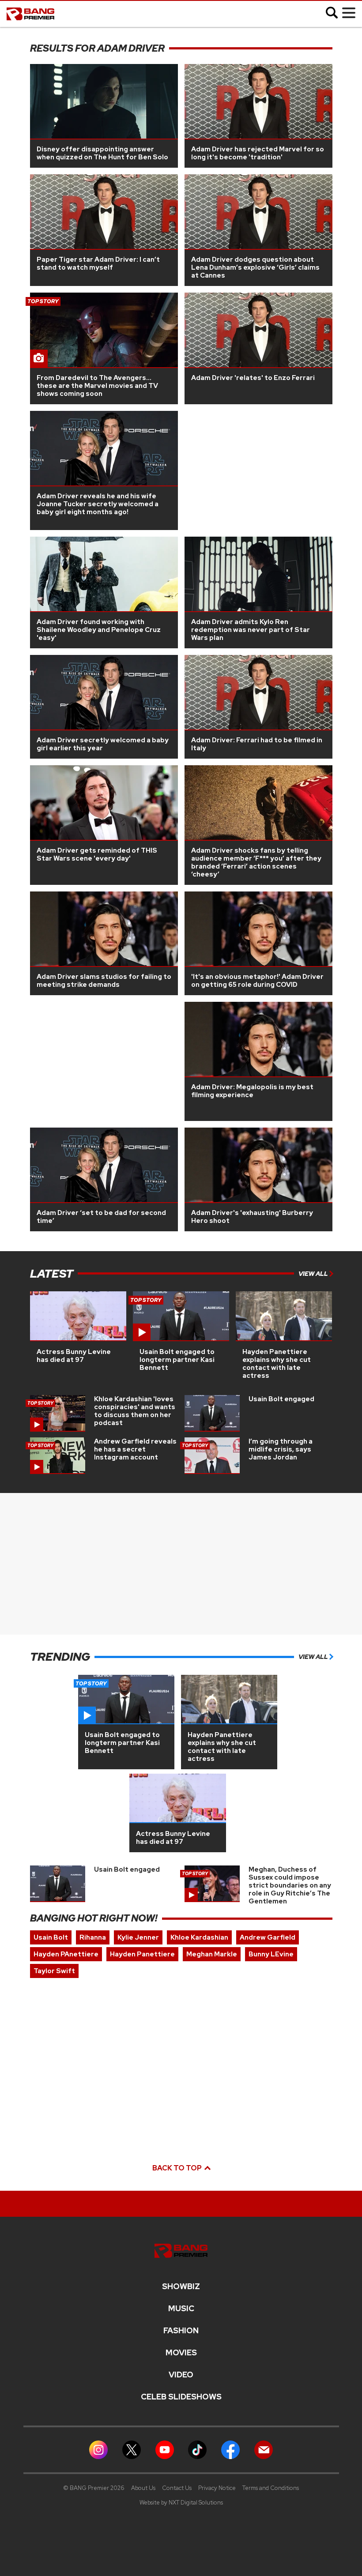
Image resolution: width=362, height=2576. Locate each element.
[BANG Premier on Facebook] (230, 2449)
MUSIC (181, 2309)
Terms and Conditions (271, 2488)
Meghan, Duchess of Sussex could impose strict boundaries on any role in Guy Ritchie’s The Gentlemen (290, 1885)
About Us (143, 2488)
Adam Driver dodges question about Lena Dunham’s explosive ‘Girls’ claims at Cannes (255, 267)
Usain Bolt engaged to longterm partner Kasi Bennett (177, 1360)
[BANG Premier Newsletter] (264, 2449)
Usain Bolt (51, 1937)
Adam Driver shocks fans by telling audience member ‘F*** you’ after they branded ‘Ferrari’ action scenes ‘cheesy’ (256, 862)
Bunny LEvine (271, 1954)
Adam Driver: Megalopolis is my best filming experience (252, 1091)
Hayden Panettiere (142, 1954)
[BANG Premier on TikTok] (197, 2449)
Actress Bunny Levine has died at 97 (74, 1356)
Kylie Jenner (138, 1937)
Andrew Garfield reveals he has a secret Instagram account (135, 1449)
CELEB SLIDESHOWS (181, 2397)
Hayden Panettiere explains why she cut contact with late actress (277, 1364)
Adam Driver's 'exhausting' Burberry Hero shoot (252, 1217)
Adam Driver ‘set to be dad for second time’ (101, 1217)
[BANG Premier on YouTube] (165, 2449)
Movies (181, 2353)
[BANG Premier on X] (132, 2449)
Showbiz (181, 2286)
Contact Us (177, 2488)
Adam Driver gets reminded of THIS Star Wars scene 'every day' (97, 854)
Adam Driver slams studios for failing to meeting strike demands (104, 981)
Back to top (178, 2168)
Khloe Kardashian (199, 1937)
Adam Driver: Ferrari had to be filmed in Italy (257, 744)
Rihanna (93, 1937)
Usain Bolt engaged (281, 1399)
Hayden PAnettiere (66, 1954)
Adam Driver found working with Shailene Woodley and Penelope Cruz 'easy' (99, 630)
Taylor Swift (54, 1971)
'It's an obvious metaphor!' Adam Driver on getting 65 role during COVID (257, 981)
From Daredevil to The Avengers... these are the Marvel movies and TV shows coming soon (97, 386)
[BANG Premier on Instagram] (98, 2449)
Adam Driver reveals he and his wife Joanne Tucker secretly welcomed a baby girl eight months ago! (98, 504)
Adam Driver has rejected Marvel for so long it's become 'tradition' (258, 153)
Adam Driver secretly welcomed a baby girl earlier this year (103, 744)
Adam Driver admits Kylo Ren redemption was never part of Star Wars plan (251, 630)
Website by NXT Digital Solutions (181, 2503)
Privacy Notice (217, 2488)
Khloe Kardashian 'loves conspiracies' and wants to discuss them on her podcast (135, 1411)
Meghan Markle (212, 1954)
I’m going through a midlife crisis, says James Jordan (281, 1449)
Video (181, 2375)
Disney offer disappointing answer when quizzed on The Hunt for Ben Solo (102, 153)
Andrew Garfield (268, 1937)
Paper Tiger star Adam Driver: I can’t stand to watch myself (98, 263)
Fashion (181, 2331)
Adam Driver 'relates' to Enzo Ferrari (253, 378)
